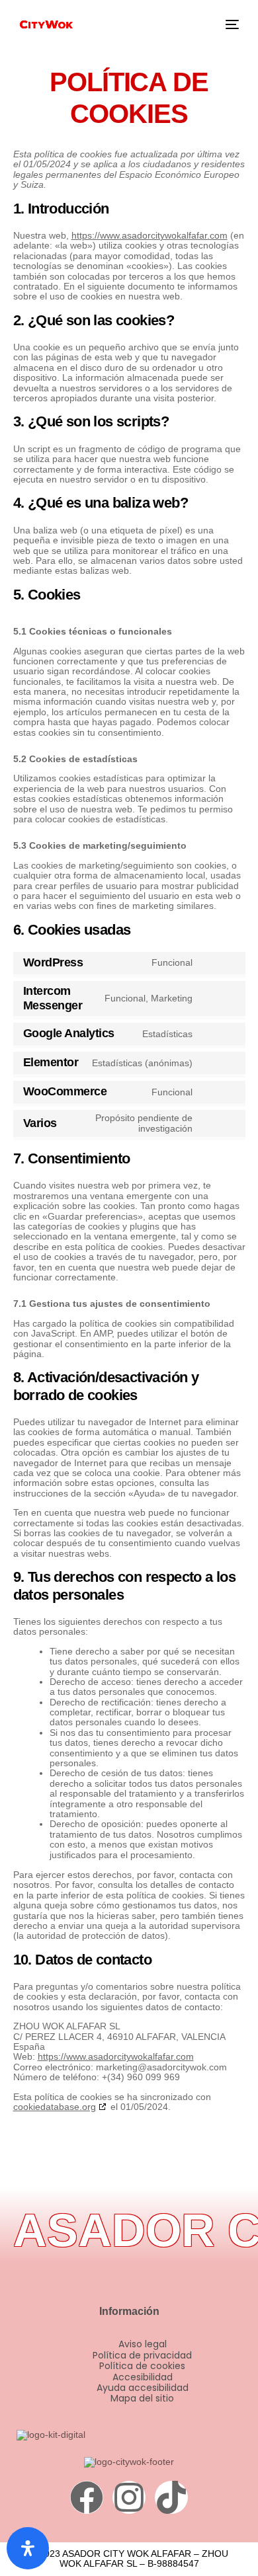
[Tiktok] (171, 2497)
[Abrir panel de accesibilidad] (28, 2548)
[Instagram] (129, 2497)
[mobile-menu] (231, 24)
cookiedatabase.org (55, 2107)
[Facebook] (87, 2497)
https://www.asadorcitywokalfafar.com (150, 235)
